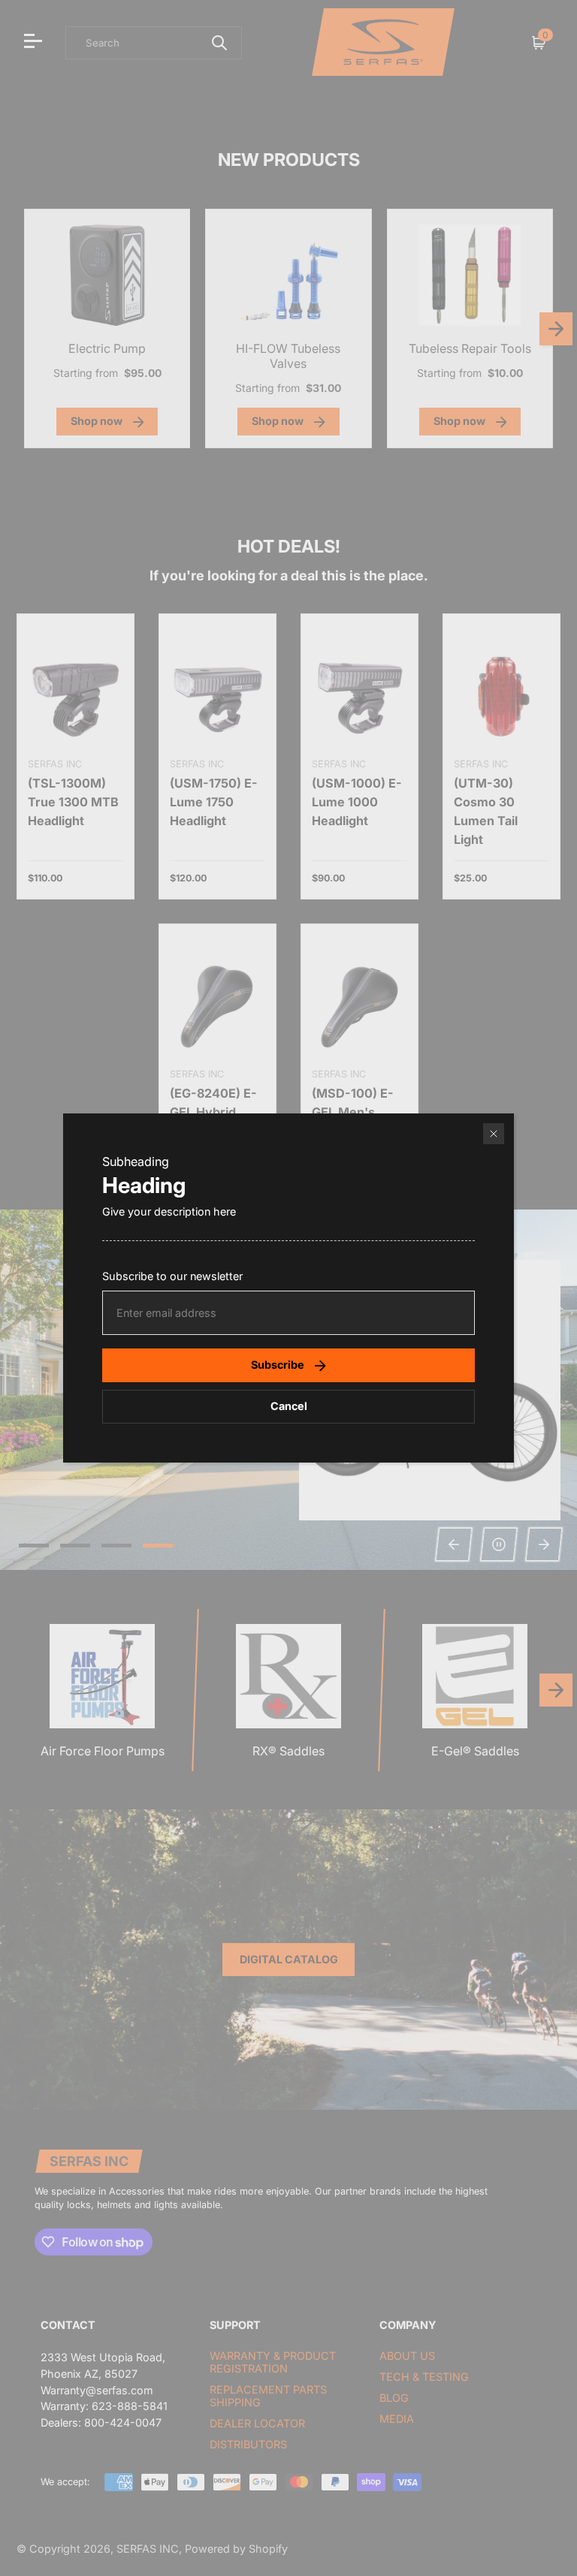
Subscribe (278, 1365)
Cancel (289, 1406)
